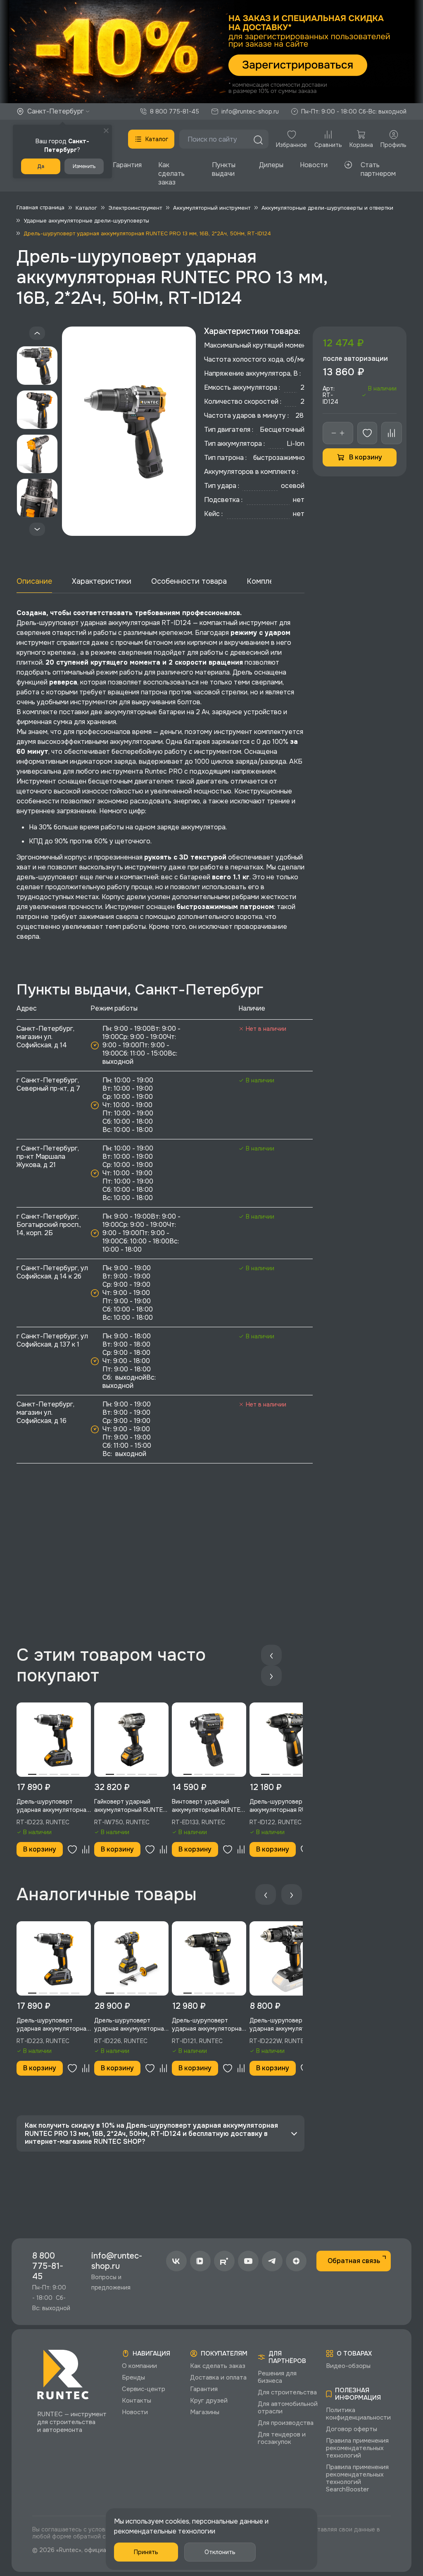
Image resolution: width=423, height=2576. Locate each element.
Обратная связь (354, 2261)
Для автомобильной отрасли (288, 2408)
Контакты (137, 2401)
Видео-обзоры (348, 2366)
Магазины (205, 2412)
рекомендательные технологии (165, 2531)
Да (41, 166)
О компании (139, 2366)
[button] (211, 52)
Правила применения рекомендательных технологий (357, 2448)
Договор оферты (352, 2429)
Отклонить (220, 2552)
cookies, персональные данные (214, 2521)
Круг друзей (209, 2401)
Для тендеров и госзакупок (282, 2438)
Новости (314, 165)
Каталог (157, 139)
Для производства (286, 2423)
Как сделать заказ (171, 174)
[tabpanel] (54, 1740)
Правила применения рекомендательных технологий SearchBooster (357, 2478)
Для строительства (287, 2392)
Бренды (133, 2377)
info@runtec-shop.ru (250, 111)
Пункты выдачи (224, 169)
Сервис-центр (144, 2389)
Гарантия (127, 165)
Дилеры (271, 165)
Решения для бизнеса (277, 2377)
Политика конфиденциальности (358, 2414)
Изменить (84, 166)
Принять (146, 2552)
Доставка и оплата (218, 2377)
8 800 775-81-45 (175, 111)
